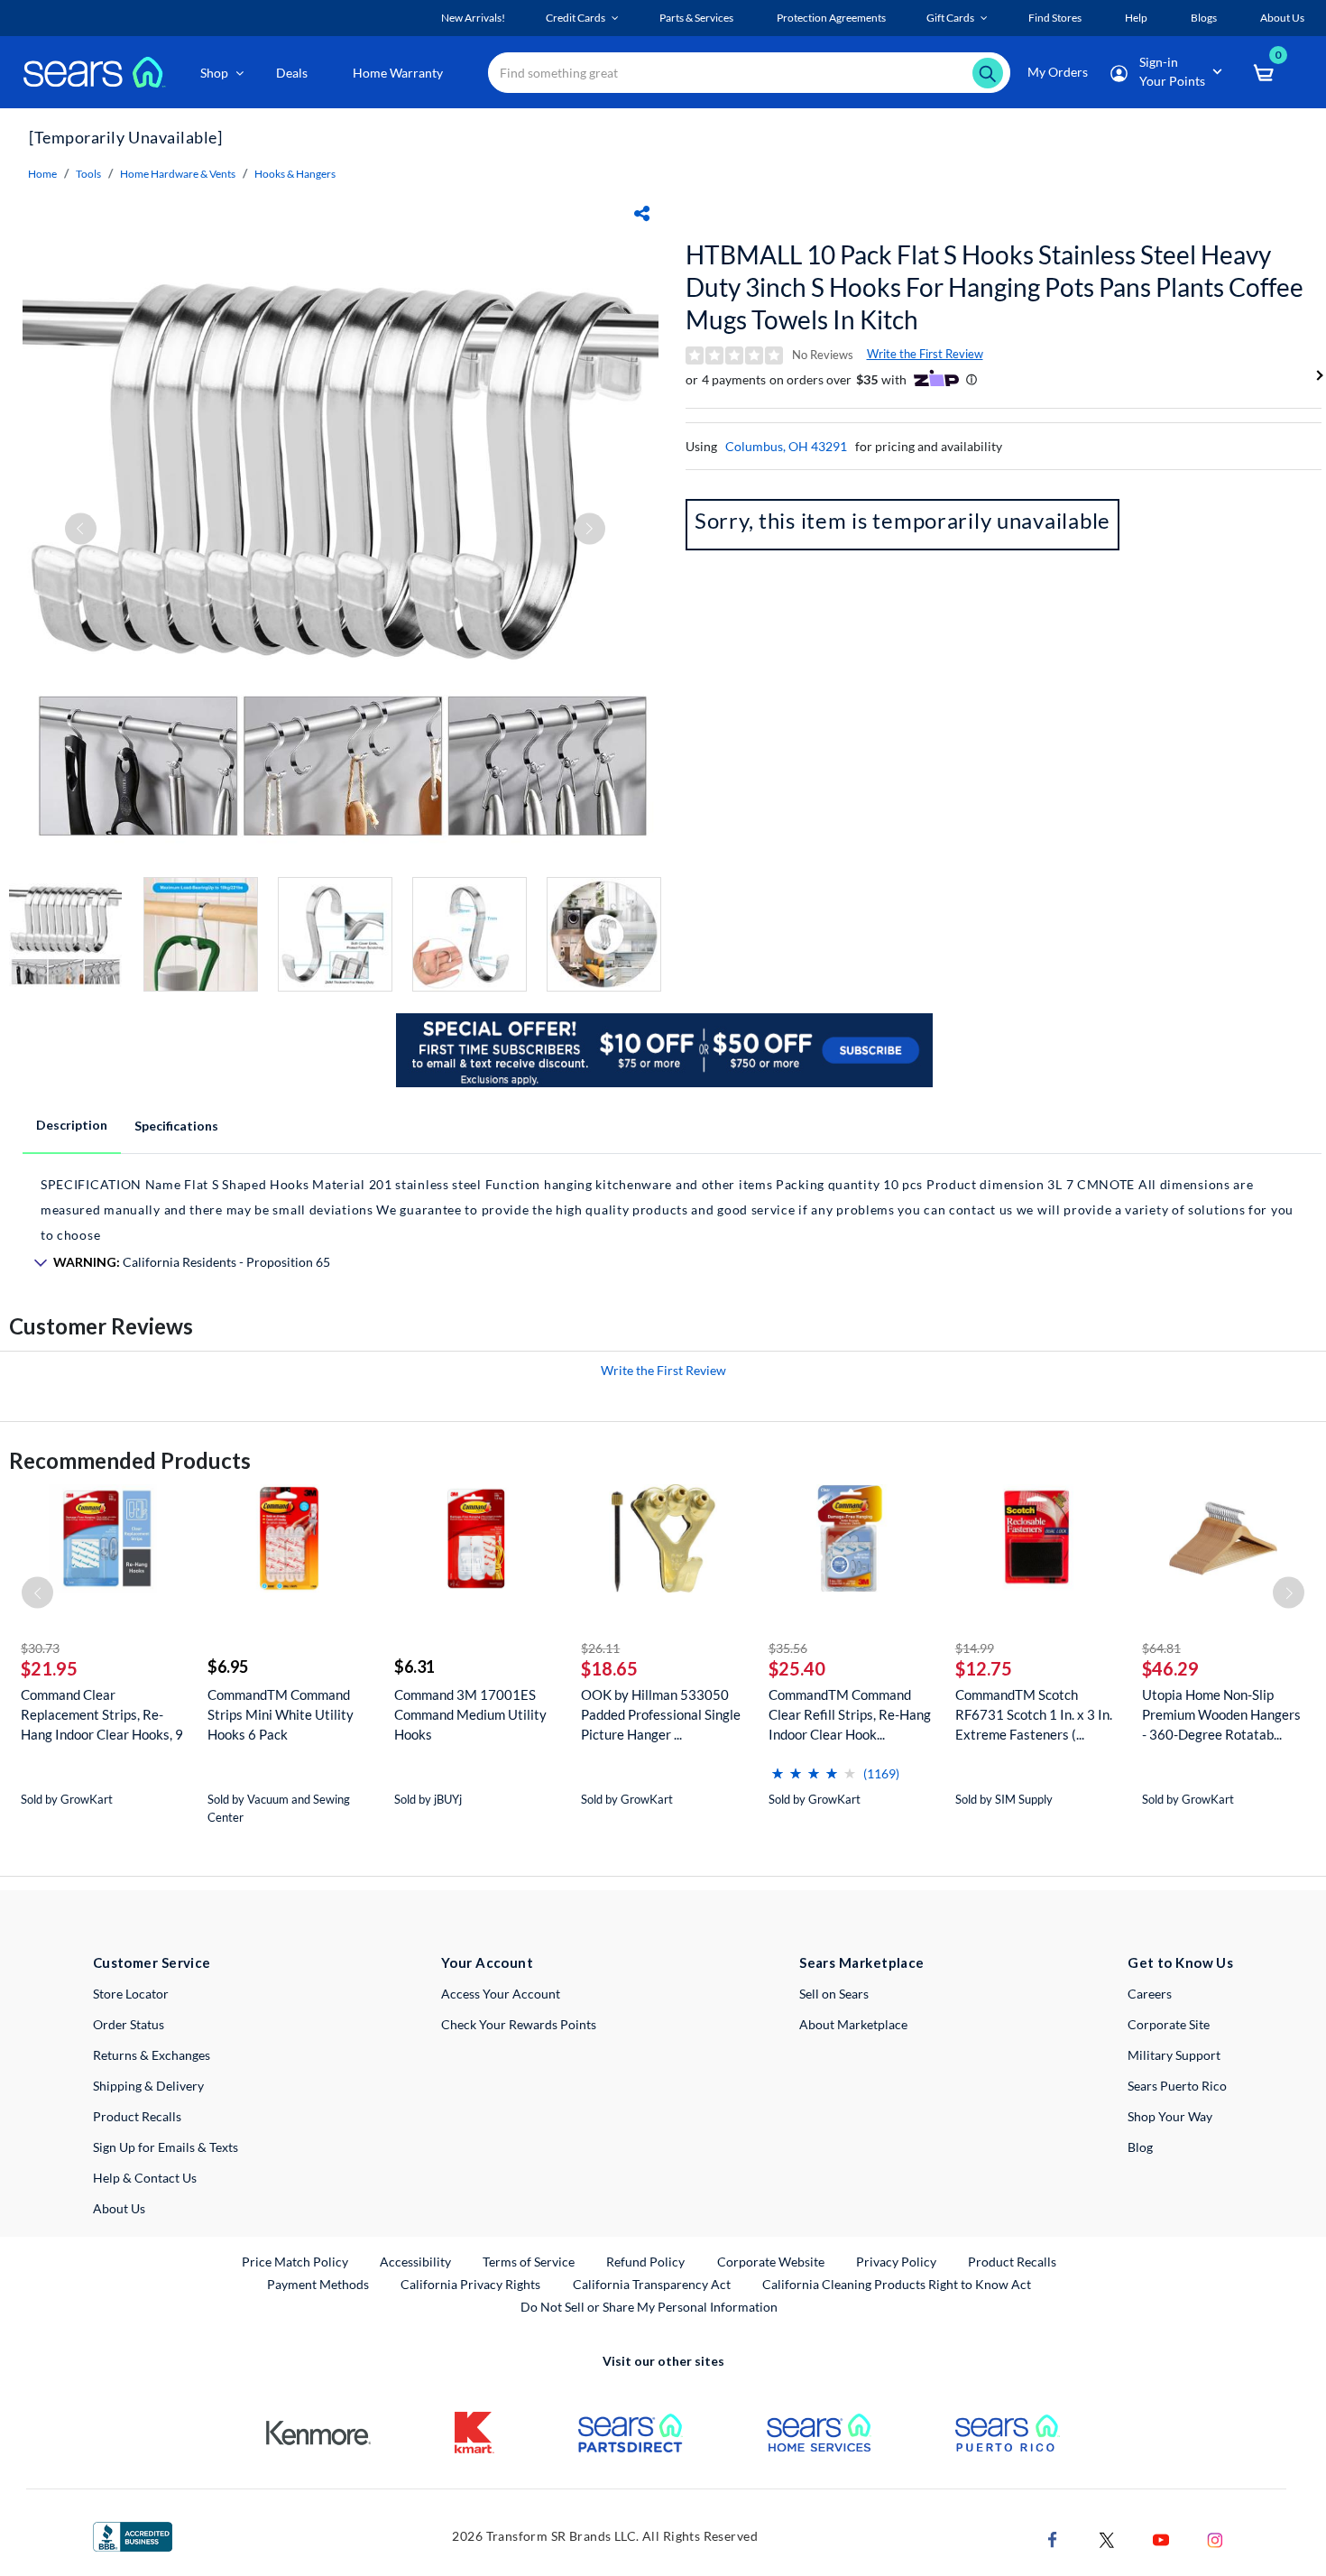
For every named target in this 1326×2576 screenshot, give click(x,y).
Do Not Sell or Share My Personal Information (649, 2307)
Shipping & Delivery (148, 2086)
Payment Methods (318, 2284)
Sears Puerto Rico (1177, 2086)
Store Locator (131, 1994)
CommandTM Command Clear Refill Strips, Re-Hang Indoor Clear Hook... (850, 1714)
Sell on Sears (834, 1994)
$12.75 (984, 1668)
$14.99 (975, 1648)
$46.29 (1170, 1668)
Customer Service (152, 1962)
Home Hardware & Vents (178, 174)
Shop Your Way (1170, 2116)
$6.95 (228, 1667)
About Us (119, 2208)
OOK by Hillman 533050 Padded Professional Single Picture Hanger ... (661, 1714)
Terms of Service (529, 2262)
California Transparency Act (652, 2284)
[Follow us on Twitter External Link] (1107, 2539)
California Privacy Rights (470, 2284)
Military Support (1174, 2055)
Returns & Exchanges (152, 2055)
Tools (88, 174)
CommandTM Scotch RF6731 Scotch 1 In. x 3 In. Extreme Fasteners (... (1034, 1714)
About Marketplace (853, 2024)
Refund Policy (645, 2262)
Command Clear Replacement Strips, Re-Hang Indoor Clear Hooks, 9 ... (102, 1715)
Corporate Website (772, 2261)
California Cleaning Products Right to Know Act (897, 2284)
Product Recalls (137, 2116)
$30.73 (40, 1648)
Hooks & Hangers (295, 174)
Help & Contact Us (145, 2178)
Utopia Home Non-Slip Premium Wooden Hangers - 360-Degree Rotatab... (1221, 1714)
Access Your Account (501, 1994)
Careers (1150, 1994)
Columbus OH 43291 (786, 446)
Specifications (176, 1126)
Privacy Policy (896, 2262)
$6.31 (414, 1667)
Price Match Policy (295, 2262)
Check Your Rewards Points (519, 2024)
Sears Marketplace (862, 1962)
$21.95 (49, 1668)
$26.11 (600, 1648)
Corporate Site (1169, 2024)
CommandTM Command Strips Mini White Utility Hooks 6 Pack (281, 1714)
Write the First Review (925, 354)
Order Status (129, 2024)
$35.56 (788, 1648)
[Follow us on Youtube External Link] (1161, 2539)
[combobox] (749, 73)
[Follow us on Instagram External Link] (1215, 2539)
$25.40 (797, 1668)
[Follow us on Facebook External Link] (1053, 2539)
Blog (1140, 2147)
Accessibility (415, 2262)
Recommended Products (130, 1460)
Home (42, 174)
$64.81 (1161, 1648)
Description (72, 1125)
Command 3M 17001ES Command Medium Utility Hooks (470, 1714)
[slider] (814, 1766)
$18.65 (609, 1668)
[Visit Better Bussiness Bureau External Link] (133, 2535)
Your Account (487, 1962)
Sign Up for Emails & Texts (166, 2147)
